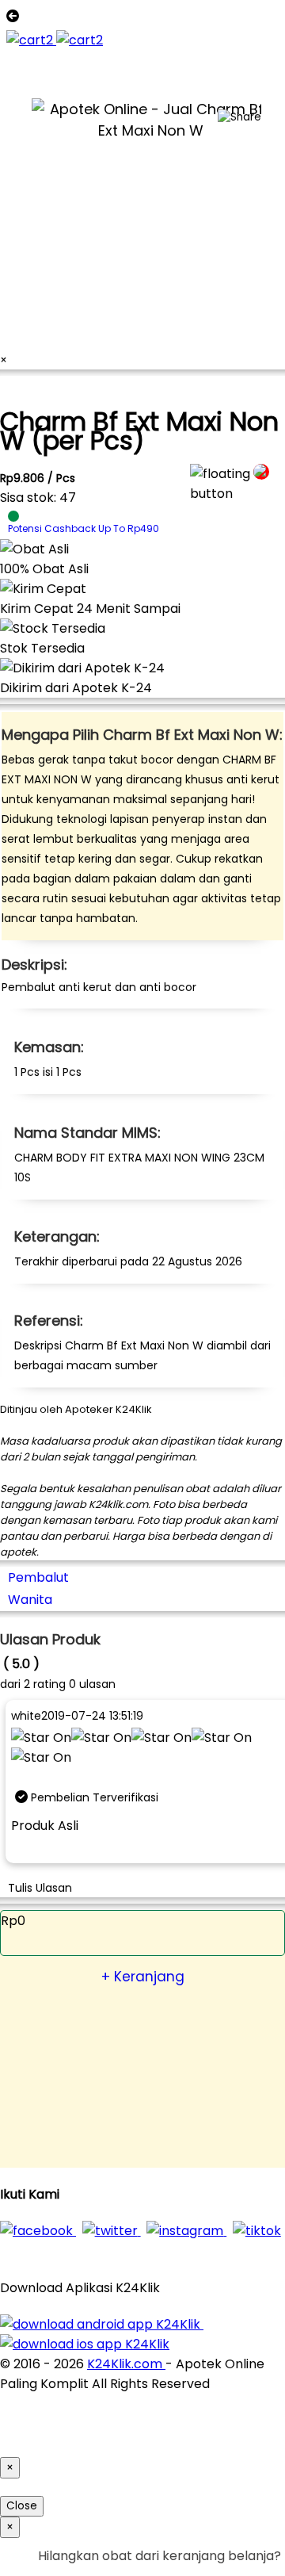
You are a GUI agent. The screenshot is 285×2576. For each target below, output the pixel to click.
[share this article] (239, 117)
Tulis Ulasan (40, 1888)
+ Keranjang (143, 1977)
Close (22, 2506)
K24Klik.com (126, 2364)
